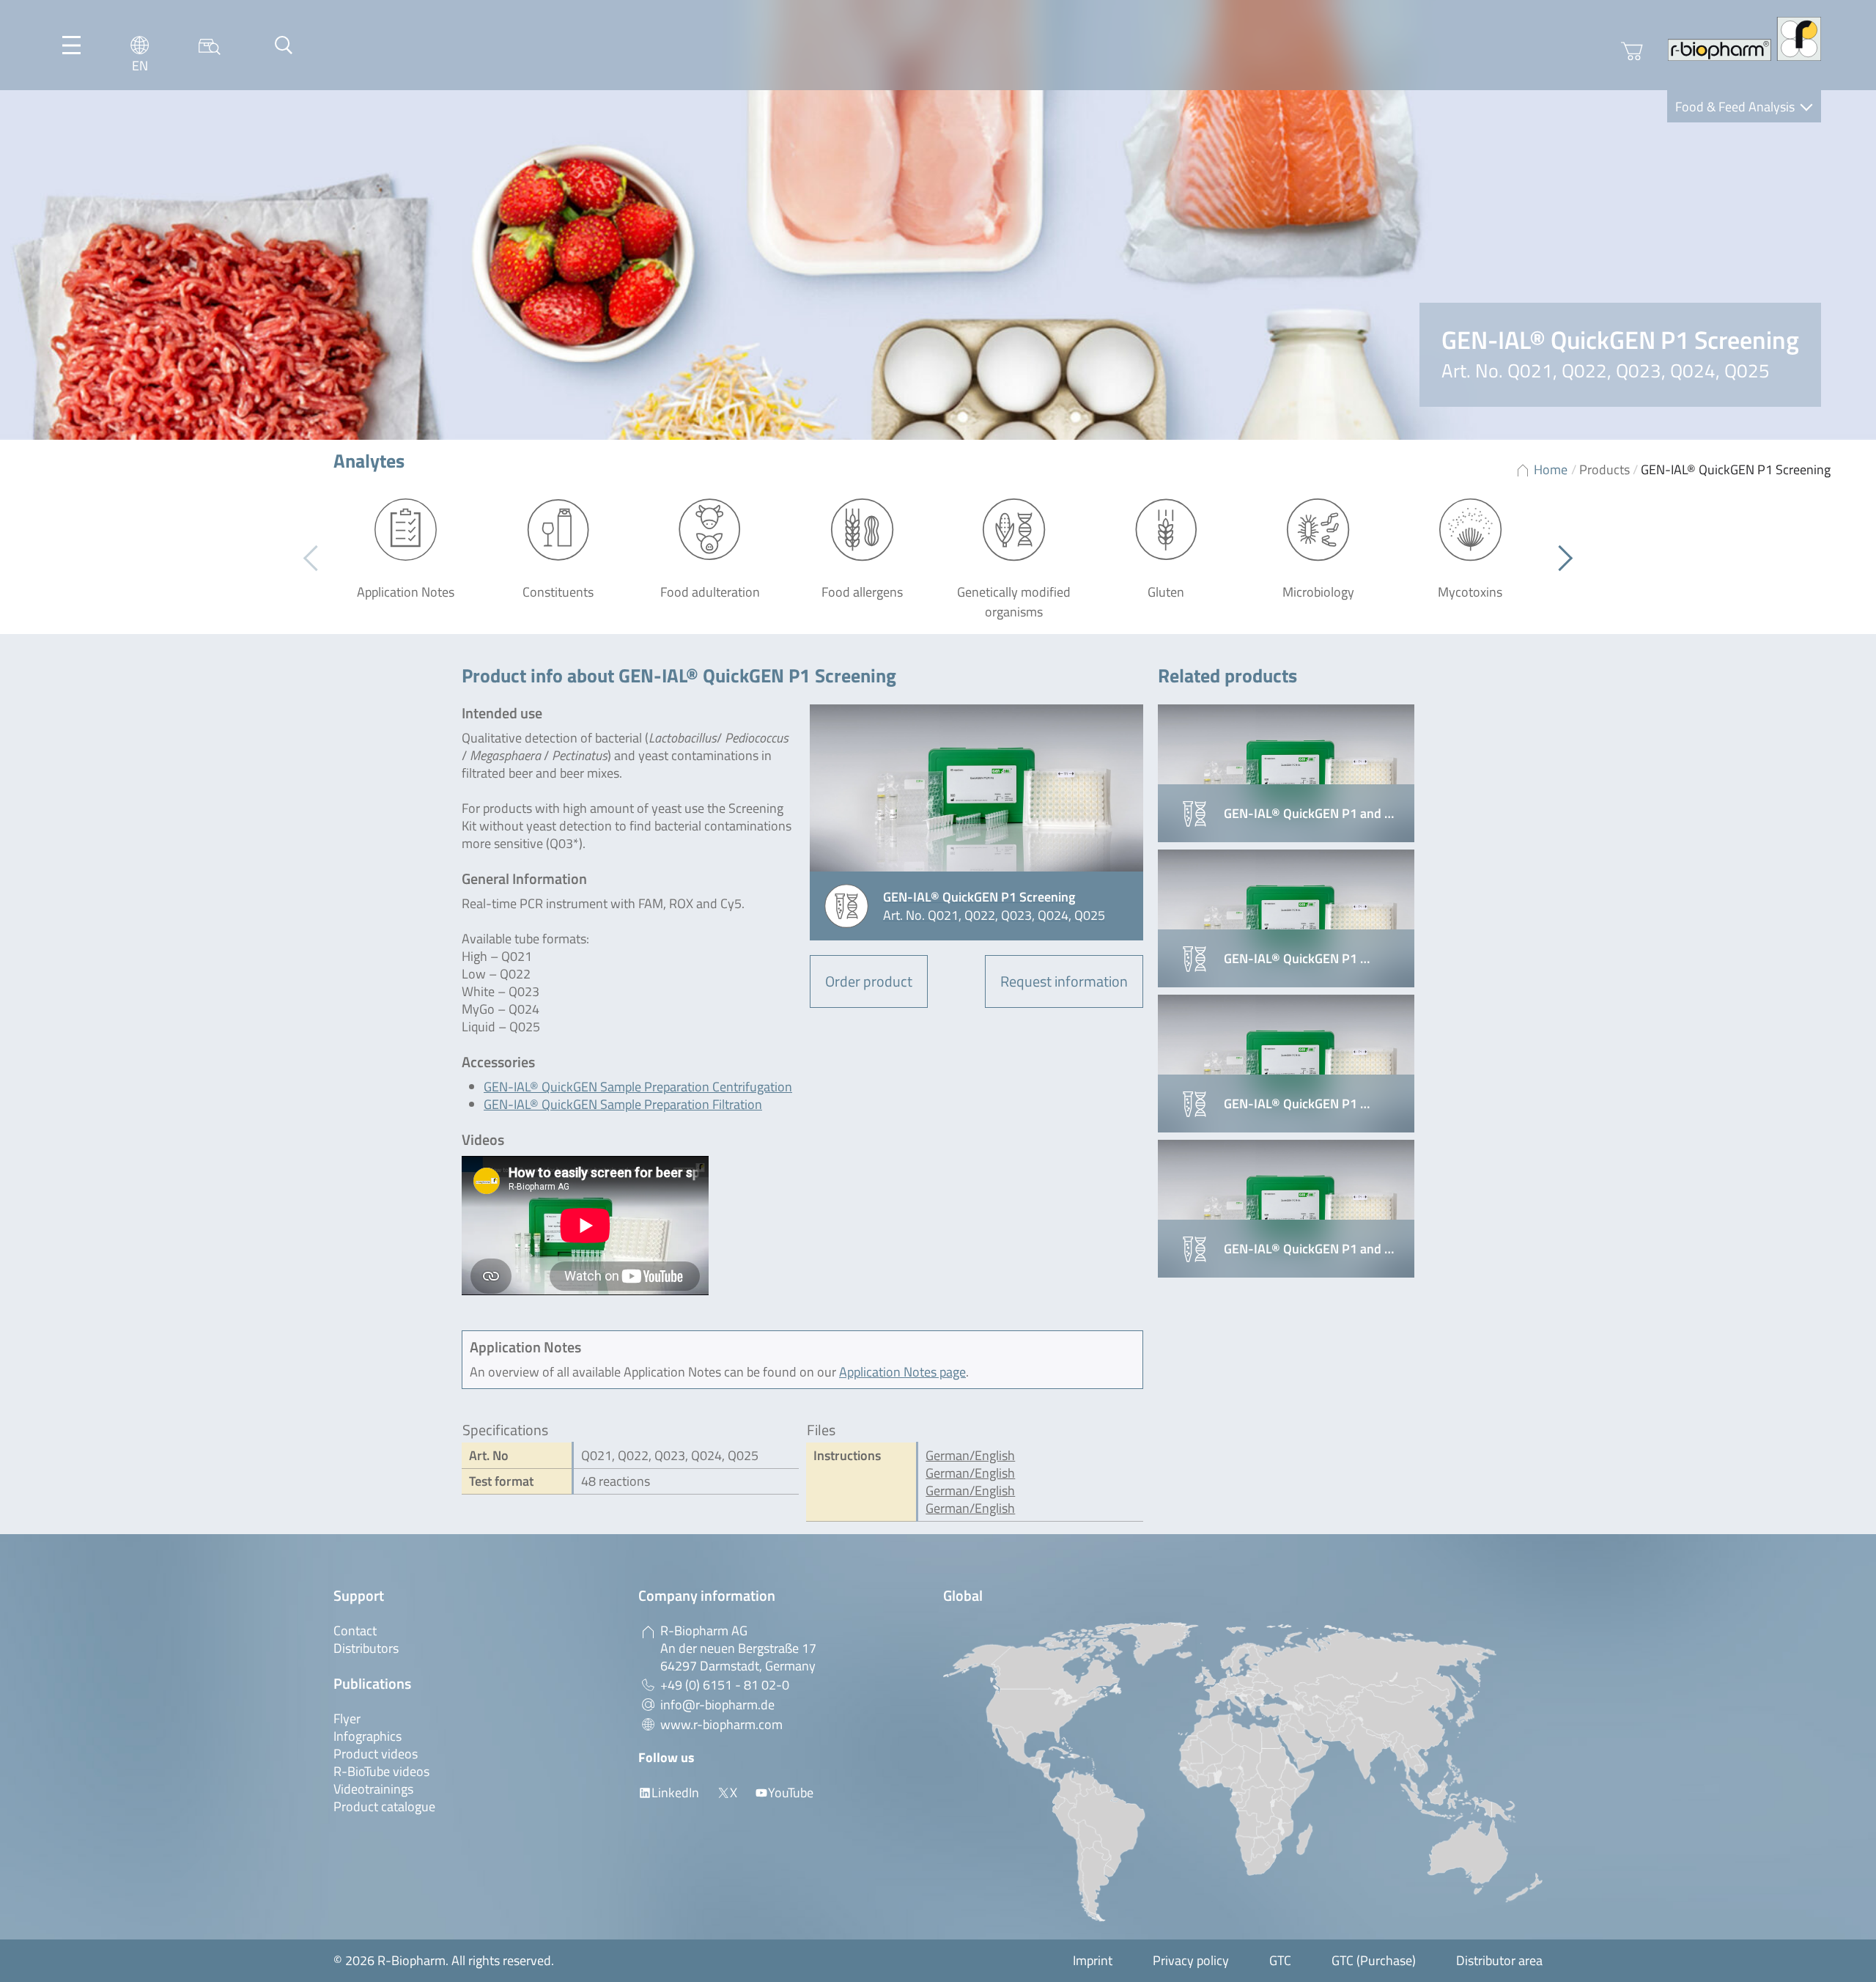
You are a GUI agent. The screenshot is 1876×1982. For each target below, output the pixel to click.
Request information (1064, 981)
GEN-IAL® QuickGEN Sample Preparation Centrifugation (638, 1087)
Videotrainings (373, 1789)
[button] (1560, 559)
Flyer (347, 1718)
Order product (869, 981)
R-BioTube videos (381, 1771)
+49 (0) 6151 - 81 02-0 (725, 1685)
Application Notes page (902, 1372)
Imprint (1093, 1960)
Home (1551, 469)
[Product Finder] (210, 45)
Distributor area (1499, 1960)
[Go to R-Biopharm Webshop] (1632, 51)
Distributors (366, 1648)
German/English (970, 1455)
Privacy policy (1191, 1960)
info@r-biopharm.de (717, 1705)
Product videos (376, 1754)
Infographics (368, 1736)
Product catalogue (384, 1806)
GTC (1280, 1960)
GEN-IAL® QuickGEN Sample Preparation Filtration (623, 1104)
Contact (355, 1631)
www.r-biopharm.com (721, 1724)
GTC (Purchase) (1374, 1960)
